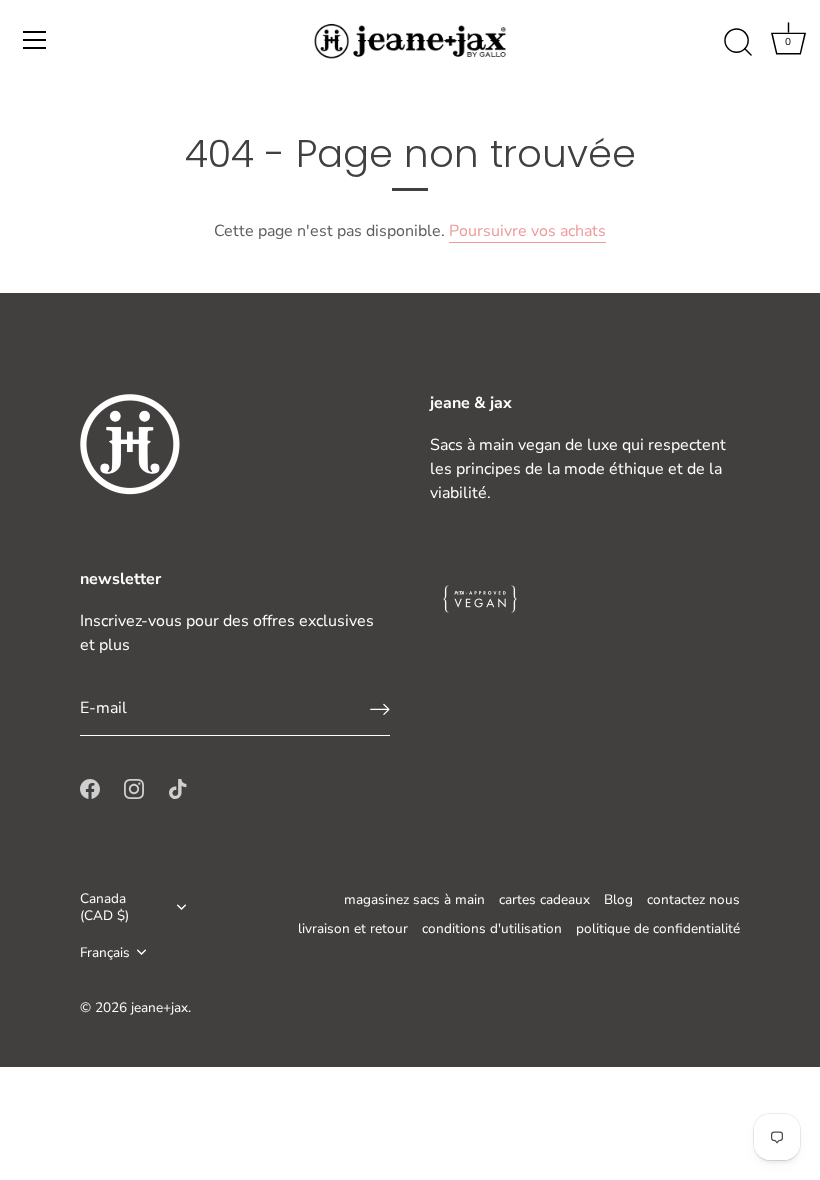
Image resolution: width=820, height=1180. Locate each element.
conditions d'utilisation (492, 928)
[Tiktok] (178, 788)
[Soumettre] (380, 708)
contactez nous (693, 899)
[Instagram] (134, 788)
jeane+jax (159, 1007)
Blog (618, 899)
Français (105, 952)
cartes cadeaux (544, 899)
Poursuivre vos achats (527, 231)
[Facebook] (90, 788)
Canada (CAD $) (104, 907)
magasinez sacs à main (414, 899)
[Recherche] (738, 43)
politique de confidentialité (658, 928)
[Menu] (35, 40)
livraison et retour (353, 928)
